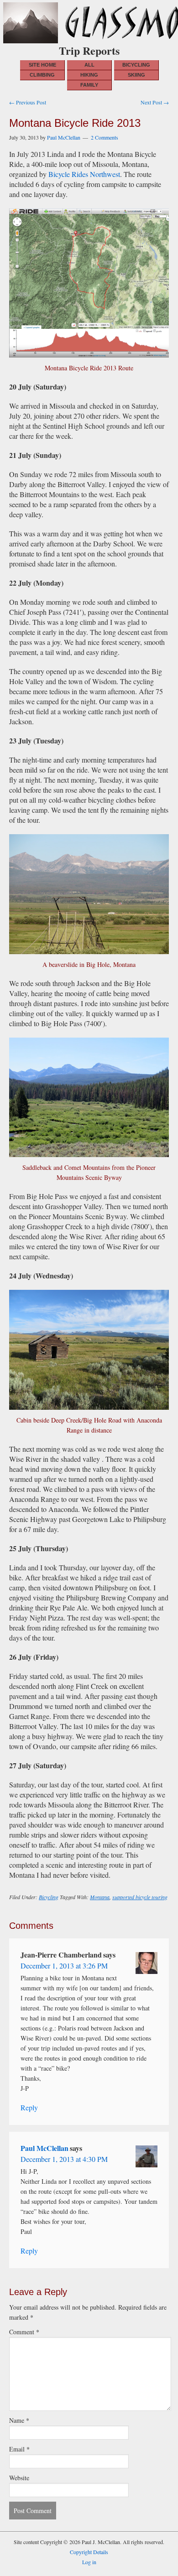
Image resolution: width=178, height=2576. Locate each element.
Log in (89, 2562)
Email (19, 2449)
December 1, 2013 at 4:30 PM (64, 2159)
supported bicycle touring (140, 1897)
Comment (24, 2332)
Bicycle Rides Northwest (84, 174)
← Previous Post (28, 102)
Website (19, 2478)
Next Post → (155, 102)
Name (19, 2420)
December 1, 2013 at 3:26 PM (64, 1966)
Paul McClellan (44, 2148)
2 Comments (105, 137)
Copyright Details (89, 2552)
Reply (29, 2107)
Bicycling (49, 1897)
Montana (100, 1897)
